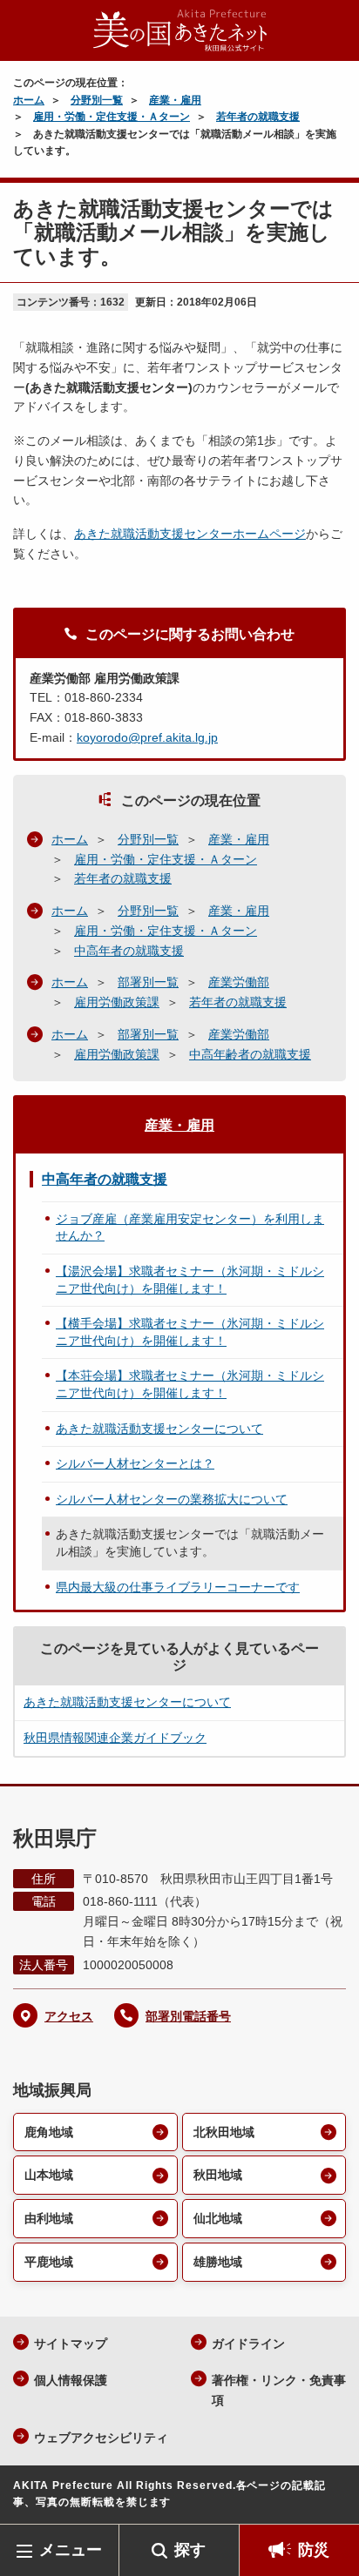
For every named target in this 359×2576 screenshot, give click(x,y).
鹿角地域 (49, 2132)
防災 (314, 2550)
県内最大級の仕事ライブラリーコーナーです (178, 1587)
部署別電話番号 (188, 2016)
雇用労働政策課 (117, 1002)
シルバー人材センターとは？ (135, 1463)
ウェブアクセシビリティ (101, 2438)
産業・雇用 (175, 100)
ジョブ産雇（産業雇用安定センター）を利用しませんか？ (190, 1227)
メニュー (71, 2550)
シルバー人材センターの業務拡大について (172, 1499)
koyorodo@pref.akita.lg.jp (147, 737)
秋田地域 (218, 2175)
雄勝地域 (218, 2262)
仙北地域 (218, 2218)
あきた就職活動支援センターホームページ (190, 534)
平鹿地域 (49, 2262)
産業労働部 (239, 982)
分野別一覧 (97, 100)
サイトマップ (71, 2344)
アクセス (69, 2016)
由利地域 (49, 2218)
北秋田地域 (224, 2132)
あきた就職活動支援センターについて (159, 1429)
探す (190, 2550)
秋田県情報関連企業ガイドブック (115, 1738)
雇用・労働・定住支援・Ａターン (112, 117)
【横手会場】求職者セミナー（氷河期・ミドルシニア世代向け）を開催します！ (190, 1332)
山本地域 (49, 2175)
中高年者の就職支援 (129, 951)
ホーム (29, 100)
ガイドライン (248, 2344)
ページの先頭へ (329, 2498)
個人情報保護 (71, 2380)
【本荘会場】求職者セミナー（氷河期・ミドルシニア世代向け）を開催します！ (190, 1384)
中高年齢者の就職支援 (250, 1054)
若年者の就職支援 (258, 117)
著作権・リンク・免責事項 (279, 2390)
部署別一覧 (148, 982)
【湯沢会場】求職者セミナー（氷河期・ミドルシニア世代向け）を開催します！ (190, 1280)
